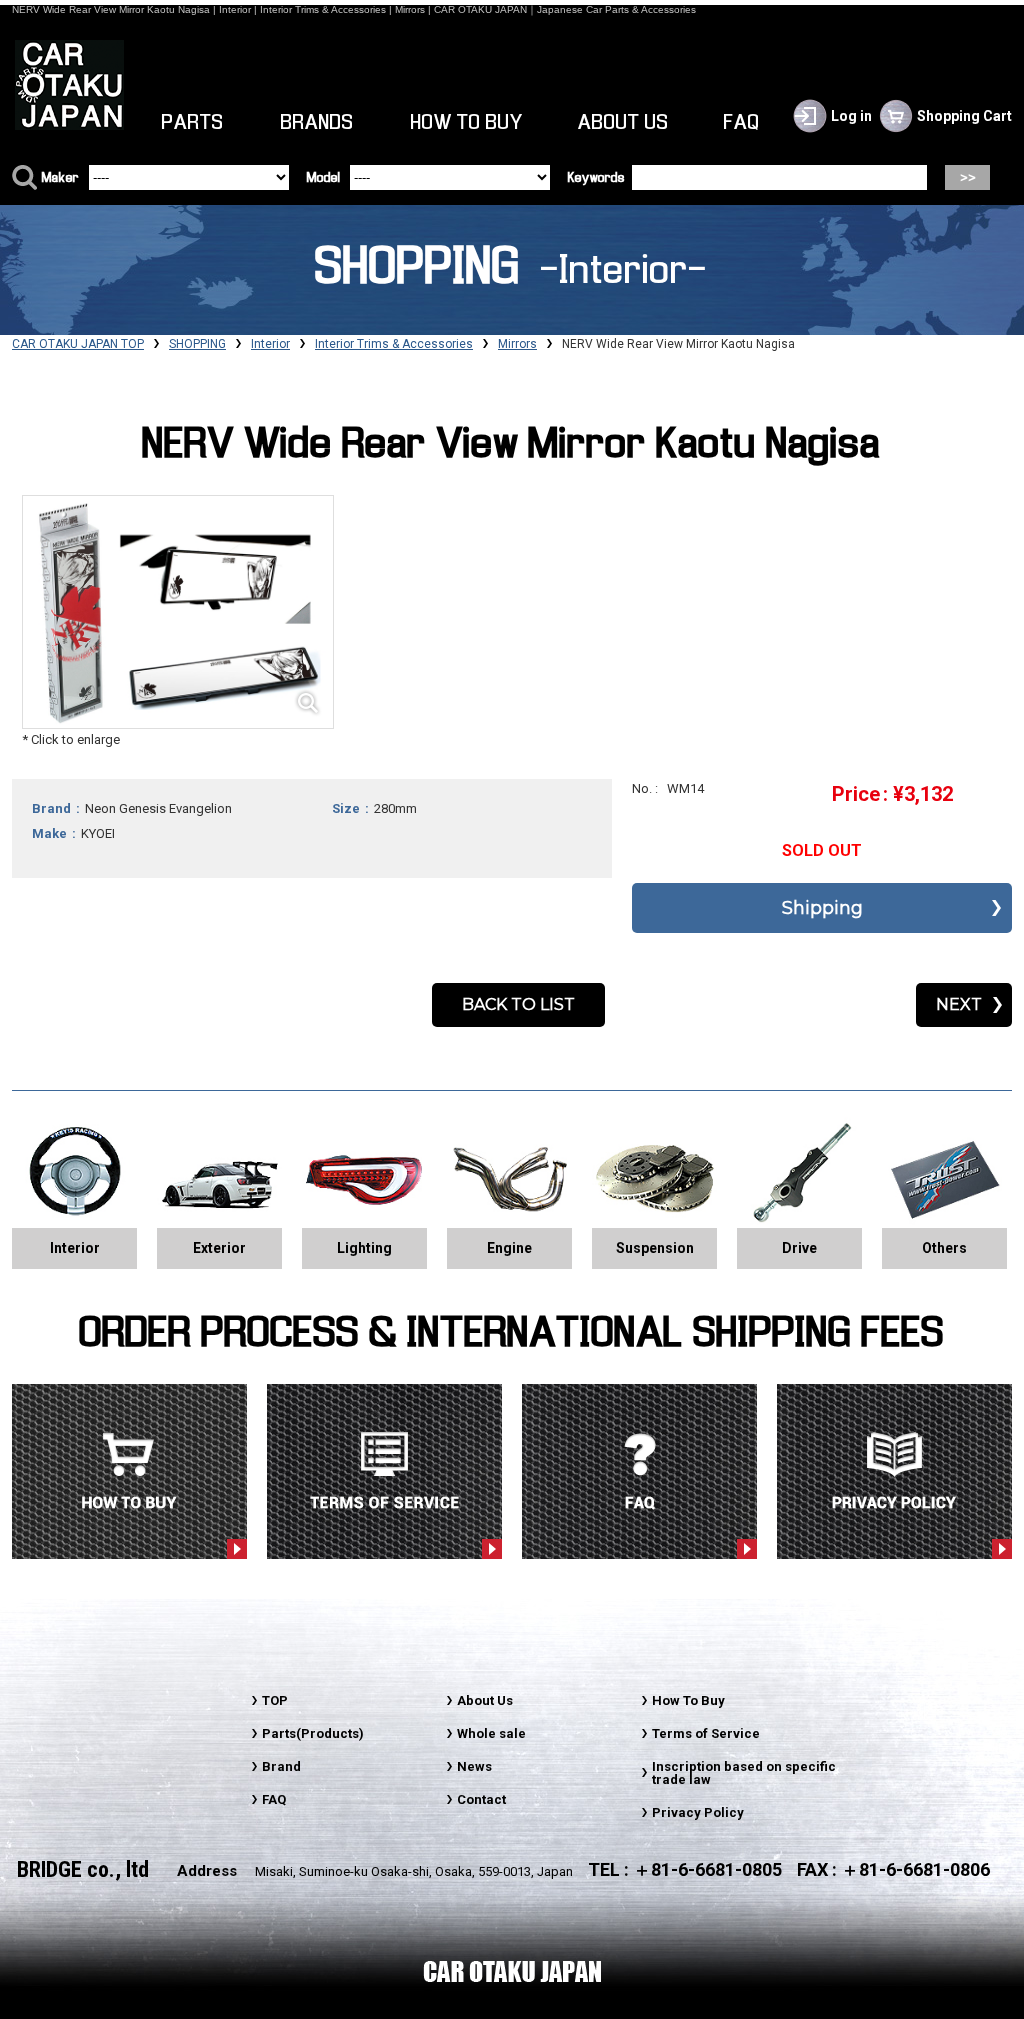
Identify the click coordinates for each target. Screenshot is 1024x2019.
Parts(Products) (313, 1733)
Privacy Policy (698, 1812)
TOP (275, 1700)
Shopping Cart (964, 116)
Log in (851, 116)
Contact (481, 1799)
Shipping (822, 908)
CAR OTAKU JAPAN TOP (78, 344)
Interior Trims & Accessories (394, 344)
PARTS (193, 123)
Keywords (596, 178)
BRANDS (317, 123)
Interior (270, 344)
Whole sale (491, 1733)
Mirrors (517, 344)
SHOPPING (197, 344)
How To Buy (688, 1700)
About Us (485, 1700)
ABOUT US (623, 123)
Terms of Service (706, 1733)
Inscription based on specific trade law (744, 1773)
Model (323, 178)
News (474, 1766)
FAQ (742, 123)
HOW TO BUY (467, 123)
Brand (281, 1766)
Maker (60, 178)
